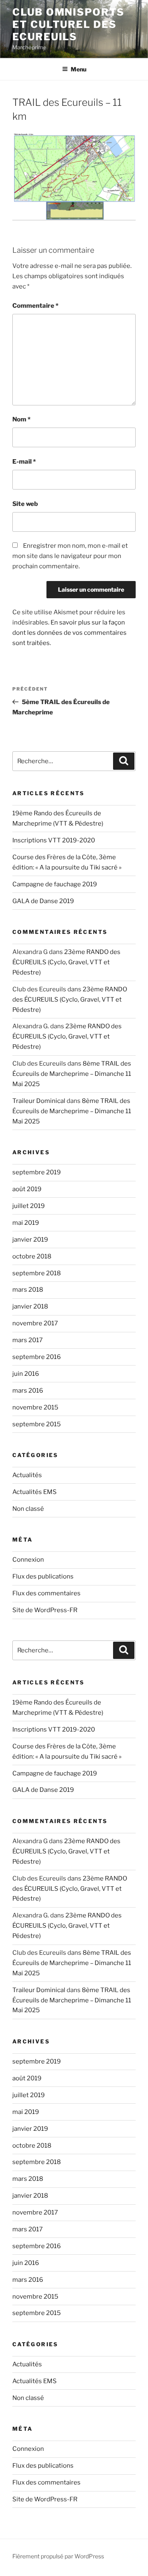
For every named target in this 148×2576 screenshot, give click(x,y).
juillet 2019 (29, 1206)
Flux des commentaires (46, 1593)
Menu (79, 69)
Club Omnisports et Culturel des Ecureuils (68, 24)
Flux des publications (43, 1576)
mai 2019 (26, 1223)
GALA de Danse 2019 (43, 901)
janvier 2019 (30, 1240)
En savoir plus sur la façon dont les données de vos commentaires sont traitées (69, 633)
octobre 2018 (32, 1256)
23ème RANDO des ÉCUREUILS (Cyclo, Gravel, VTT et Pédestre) (66, 962)
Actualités (27, 1475)
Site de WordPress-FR (45, 1610)
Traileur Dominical (39, 1101)
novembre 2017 (35, 1323)
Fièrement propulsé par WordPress (58, 2556)
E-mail (24, 462)
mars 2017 (28, 1340)
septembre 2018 (37, 1273)
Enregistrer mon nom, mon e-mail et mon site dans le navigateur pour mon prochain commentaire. (70, 556)
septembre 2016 (37, 1357)
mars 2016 (28, 1391)
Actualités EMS (35, 1492)
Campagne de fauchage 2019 (55, 884)
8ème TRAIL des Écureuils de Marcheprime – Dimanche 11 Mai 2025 (72, 1074)
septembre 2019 (37, 1172)
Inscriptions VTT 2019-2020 (54, 840)
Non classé (28, 1509)
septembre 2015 (37, 1424)
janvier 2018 (30, 1306)
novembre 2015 (35, 1407)
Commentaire (35, 306)
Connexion (28, 1560)
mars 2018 (28, 1290)
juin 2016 (26, 1374)
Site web (25, 504)
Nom (21, 419)
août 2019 (27, 1189)
